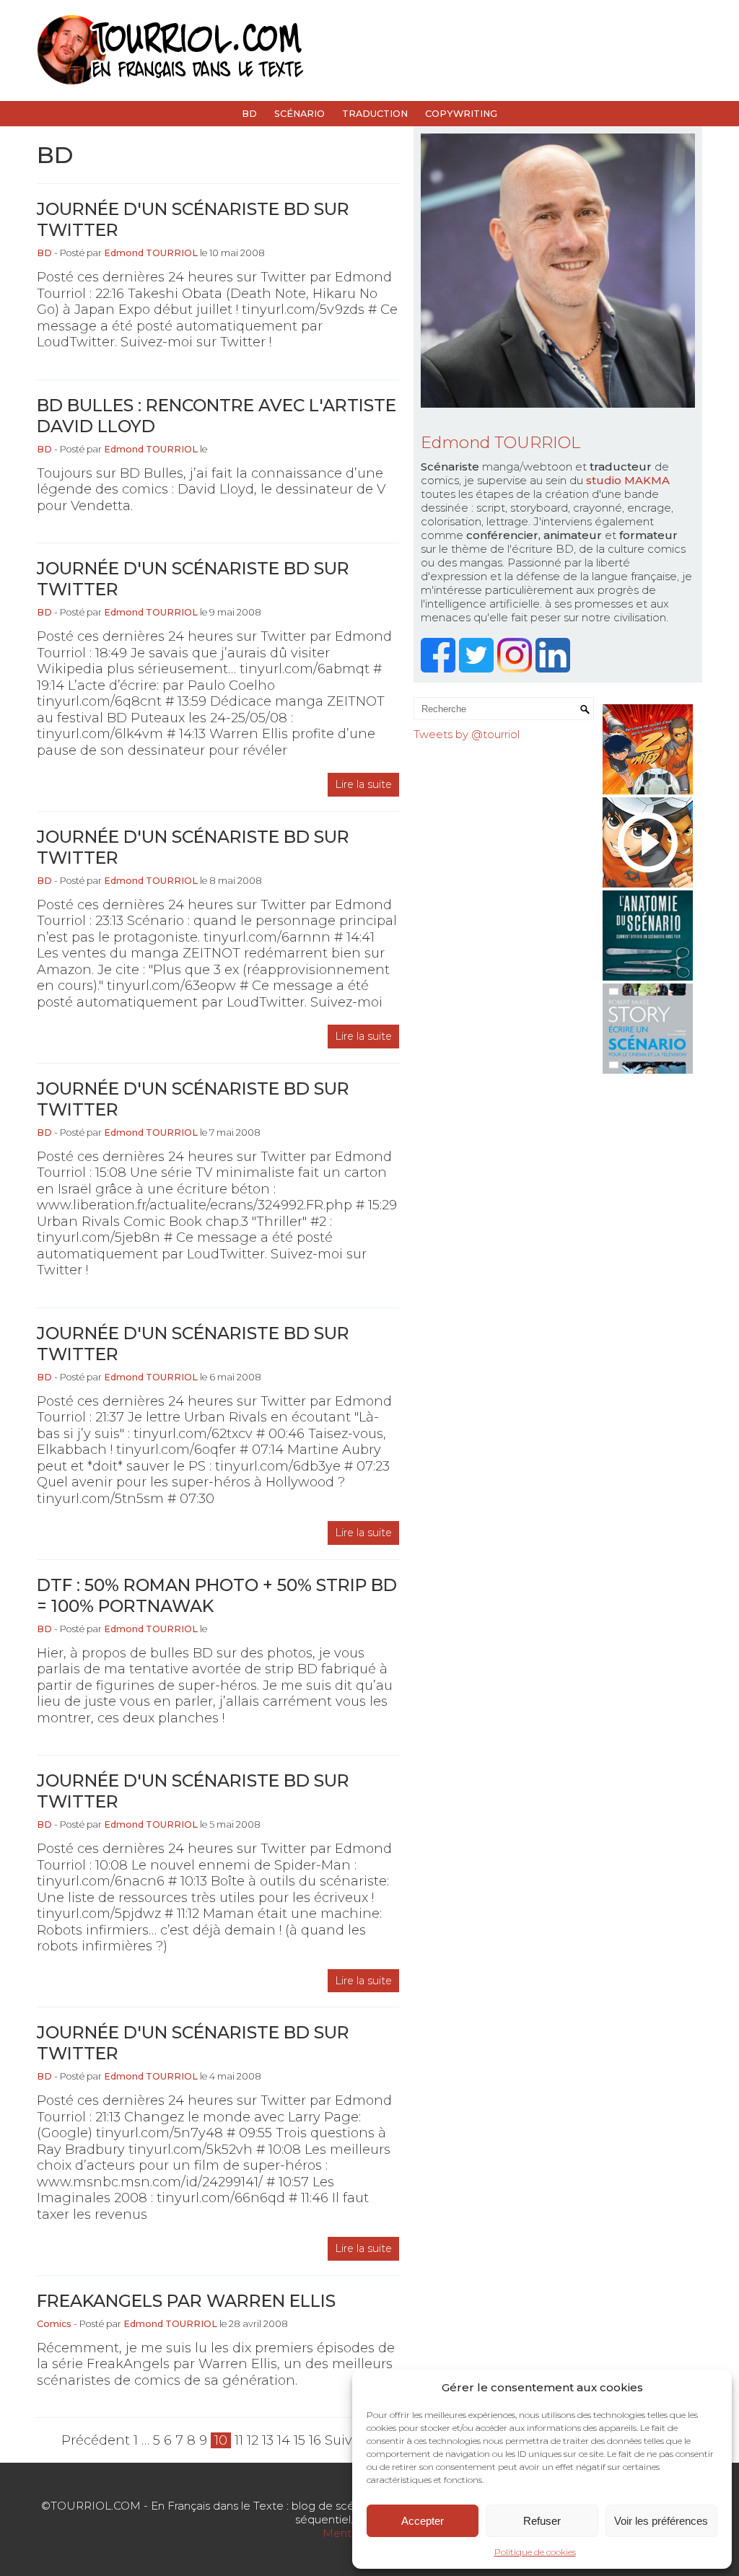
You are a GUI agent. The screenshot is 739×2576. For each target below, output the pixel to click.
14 (284, 2440)
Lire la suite (363, 784)
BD (249, 114)
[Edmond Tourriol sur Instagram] (516, 669)
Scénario (299, 114)
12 (253, 2440)
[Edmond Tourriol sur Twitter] (478, 669)
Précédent (96, 2440)
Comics (54, 2324)
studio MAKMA (628, 480)
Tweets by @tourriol (467, 734)
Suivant (350, 2440)
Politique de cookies (535, 2552)
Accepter (423, 2521)
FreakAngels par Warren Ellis (186, 2301)
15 (299, 2440)
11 (239, 2440)
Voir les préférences (661, 2521)
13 (268, 2440)
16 (315, 2440)
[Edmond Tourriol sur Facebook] (440, 669)
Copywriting (461, 114)
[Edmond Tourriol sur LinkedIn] (555, 669)
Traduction (375, 114)
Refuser (542, 2521)
